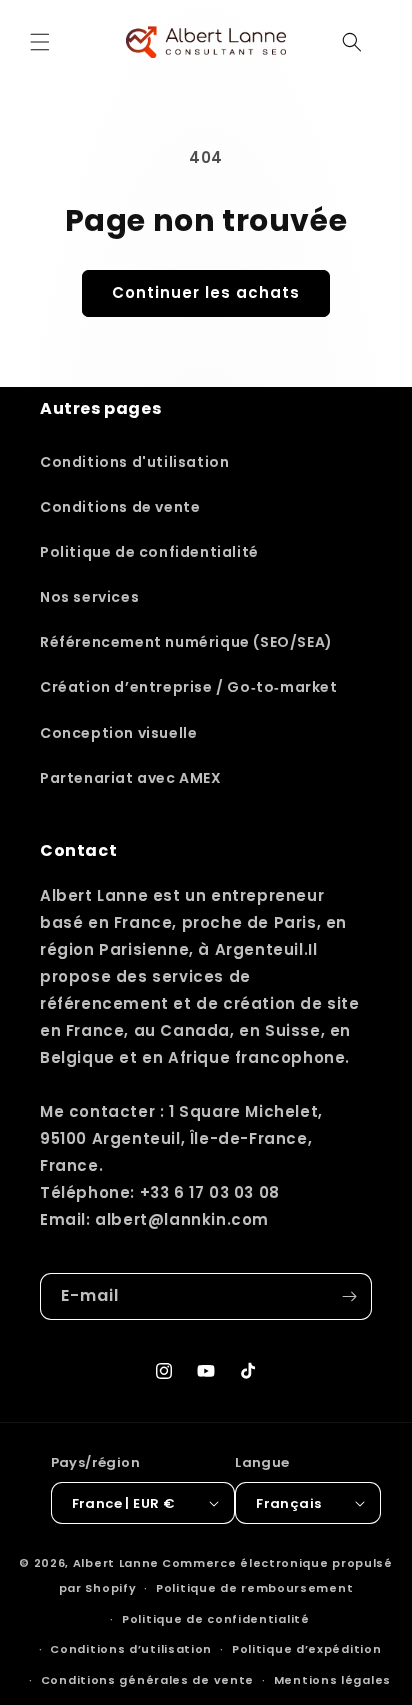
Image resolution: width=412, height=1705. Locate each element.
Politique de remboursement (254, 1588)
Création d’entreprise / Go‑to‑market (189, 687)
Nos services (89, 597)
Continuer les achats (206, 292)
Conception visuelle (118, 733)
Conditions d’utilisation (131, 1649)
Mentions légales (332, 1680)
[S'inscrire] (349, 1296)
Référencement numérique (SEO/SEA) (186, 642)
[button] (40, 42)
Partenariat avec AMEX (131, 778)
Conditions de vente (120, 507)
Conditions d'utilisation (134, 462)
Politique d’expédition (306, 1649)
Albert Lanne (116, 1563)
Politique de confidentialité (149, 552)
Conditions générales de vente (147, 1680)
